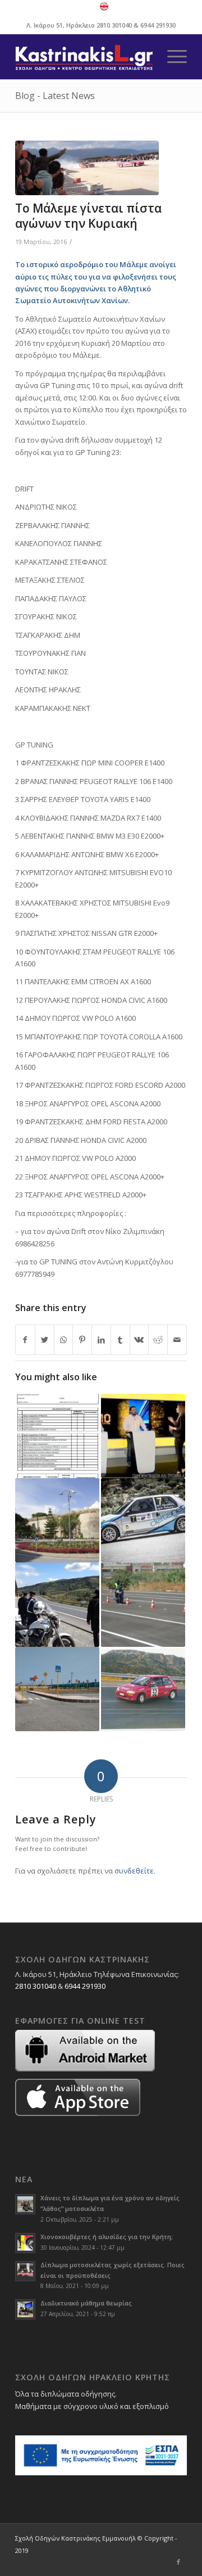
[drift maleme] (87, 168)
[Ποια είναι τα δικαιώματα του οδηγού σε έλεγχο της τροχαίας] (57, 1605)
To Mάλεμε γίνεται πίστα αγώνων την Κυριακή (88, 216)
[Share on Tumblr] (120, 1340)
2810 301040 (114, 25)
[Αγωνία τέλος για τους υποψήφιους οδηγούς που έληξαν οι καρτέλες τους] (57, 1436)
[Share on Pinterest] (82, 1340)
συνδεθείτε (134, 1871)
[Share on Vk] (139, 1340)
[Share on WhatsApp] (64, 1340)
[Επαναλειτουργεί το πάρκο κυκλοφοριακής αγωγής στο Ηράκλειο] (57, 1689)
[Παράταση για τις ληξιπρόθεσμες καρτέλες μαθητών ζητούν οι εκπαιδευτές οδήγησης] (143, 1605)
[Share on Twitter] (45, 1340)
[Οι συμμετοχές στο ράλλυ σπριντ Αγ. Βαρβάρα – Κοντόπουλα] (143, 1520)
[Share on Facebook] (25, 1340)
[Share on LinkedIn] (101, 1340)
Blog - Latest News (55, 96)
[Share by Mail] (177, 1340)
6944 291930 (158, 25)
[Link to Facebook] (178, 2562)
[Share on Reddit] (158, 1340)
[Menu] (171, 57)
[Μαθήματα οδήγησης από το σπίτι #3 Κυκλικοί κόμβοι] (57, 1520)
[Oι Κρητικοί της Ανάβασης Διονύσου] (143, 1689)
